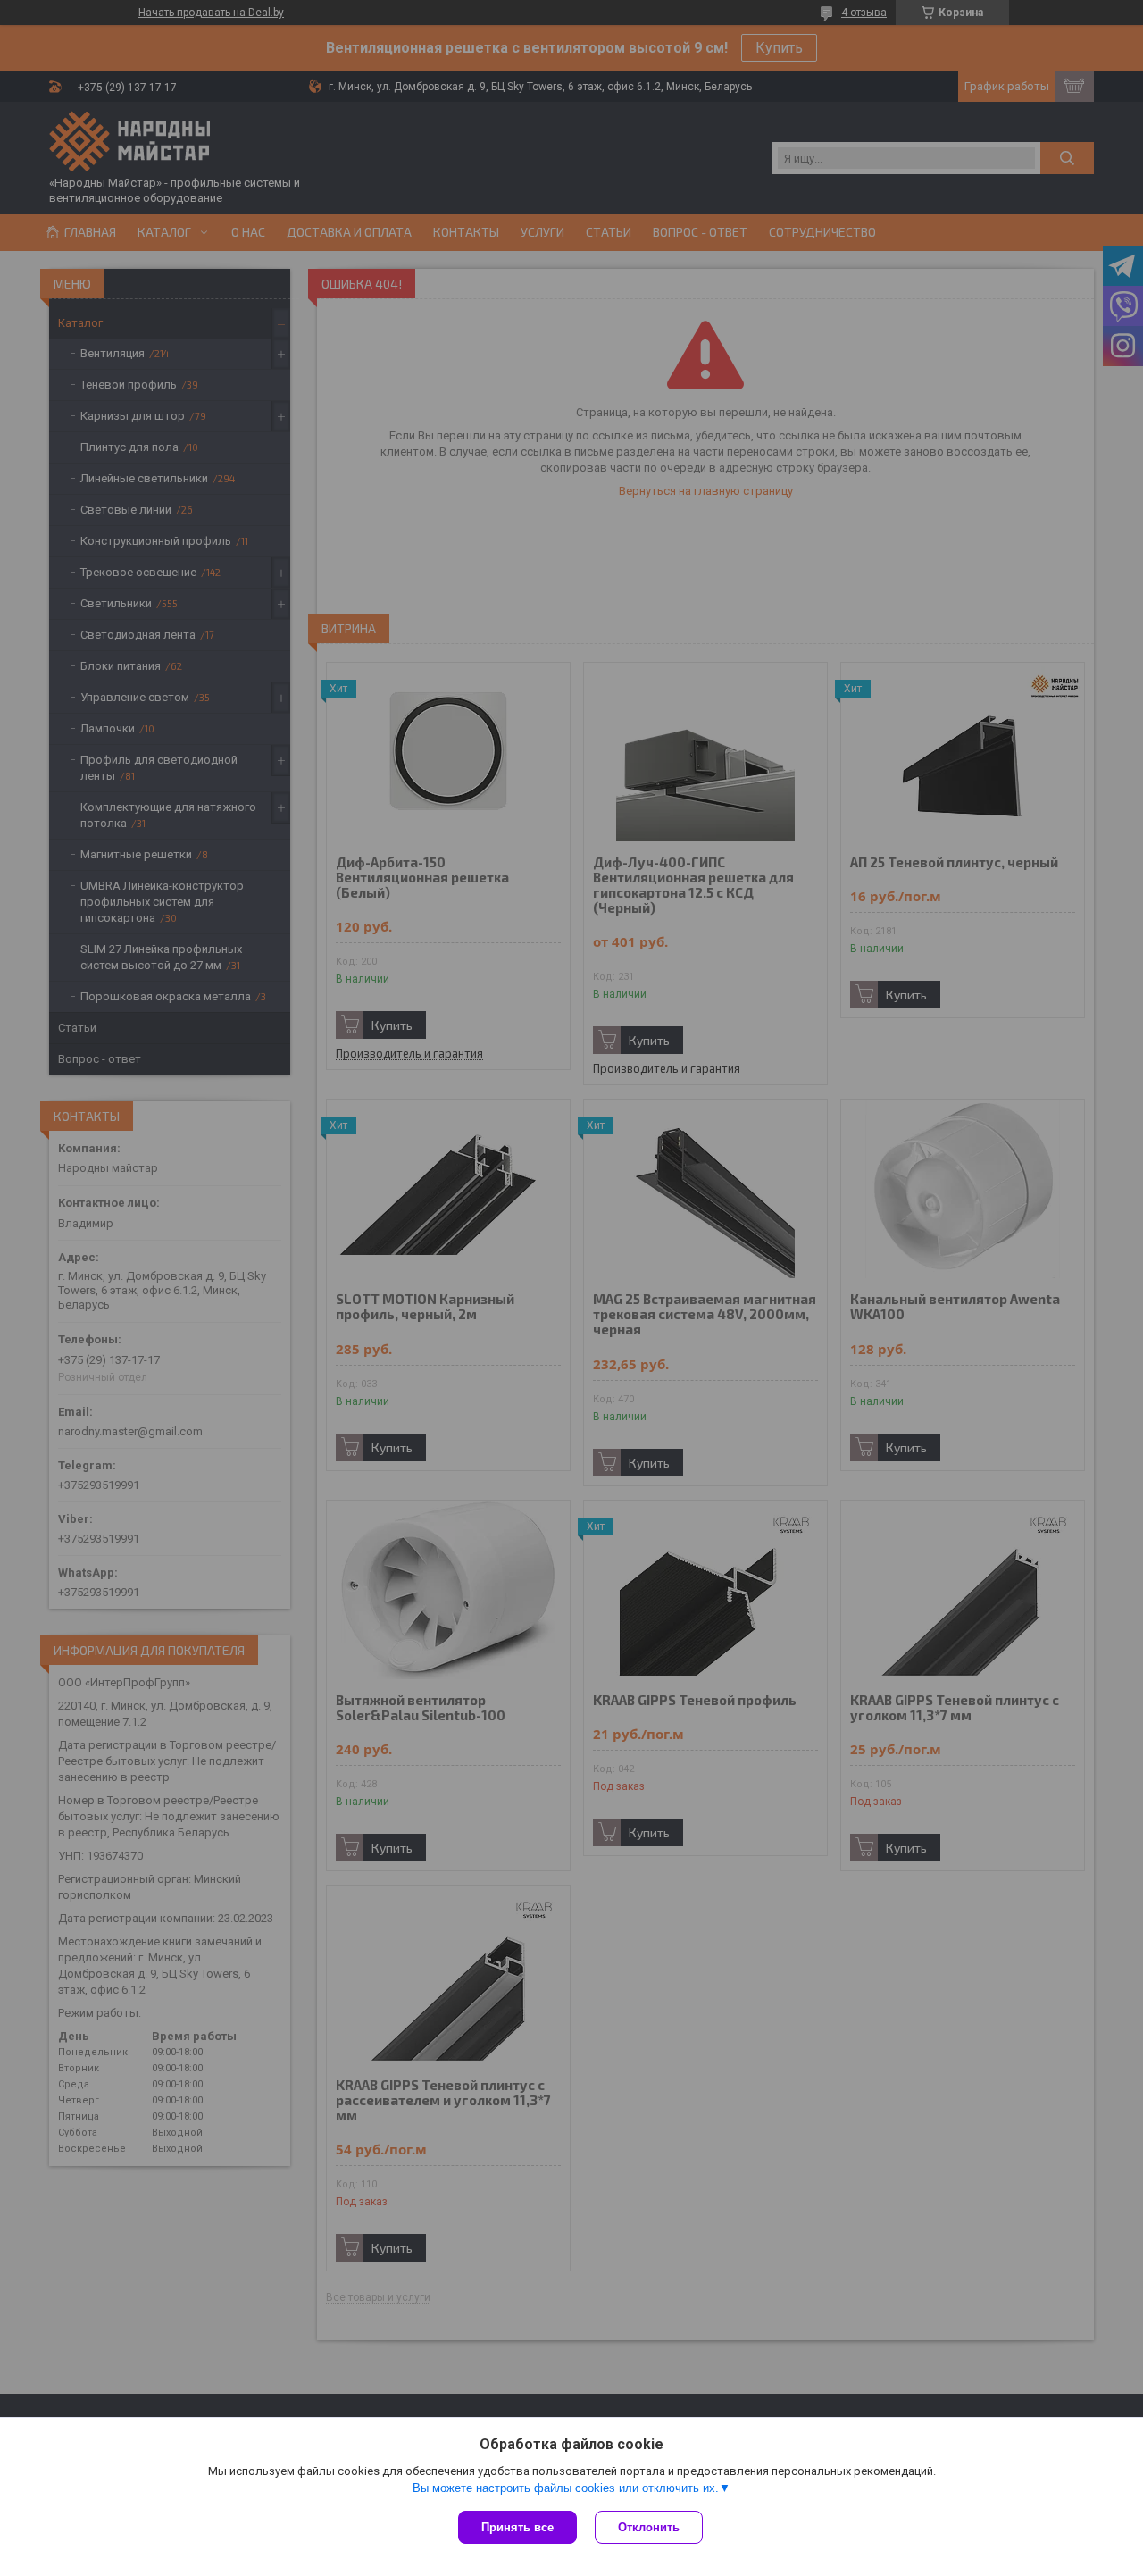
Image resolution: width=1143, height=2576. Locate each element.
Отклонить (649, 2527)
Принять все (517, 2527)
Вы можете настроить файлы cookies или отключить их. (566, 2488)
